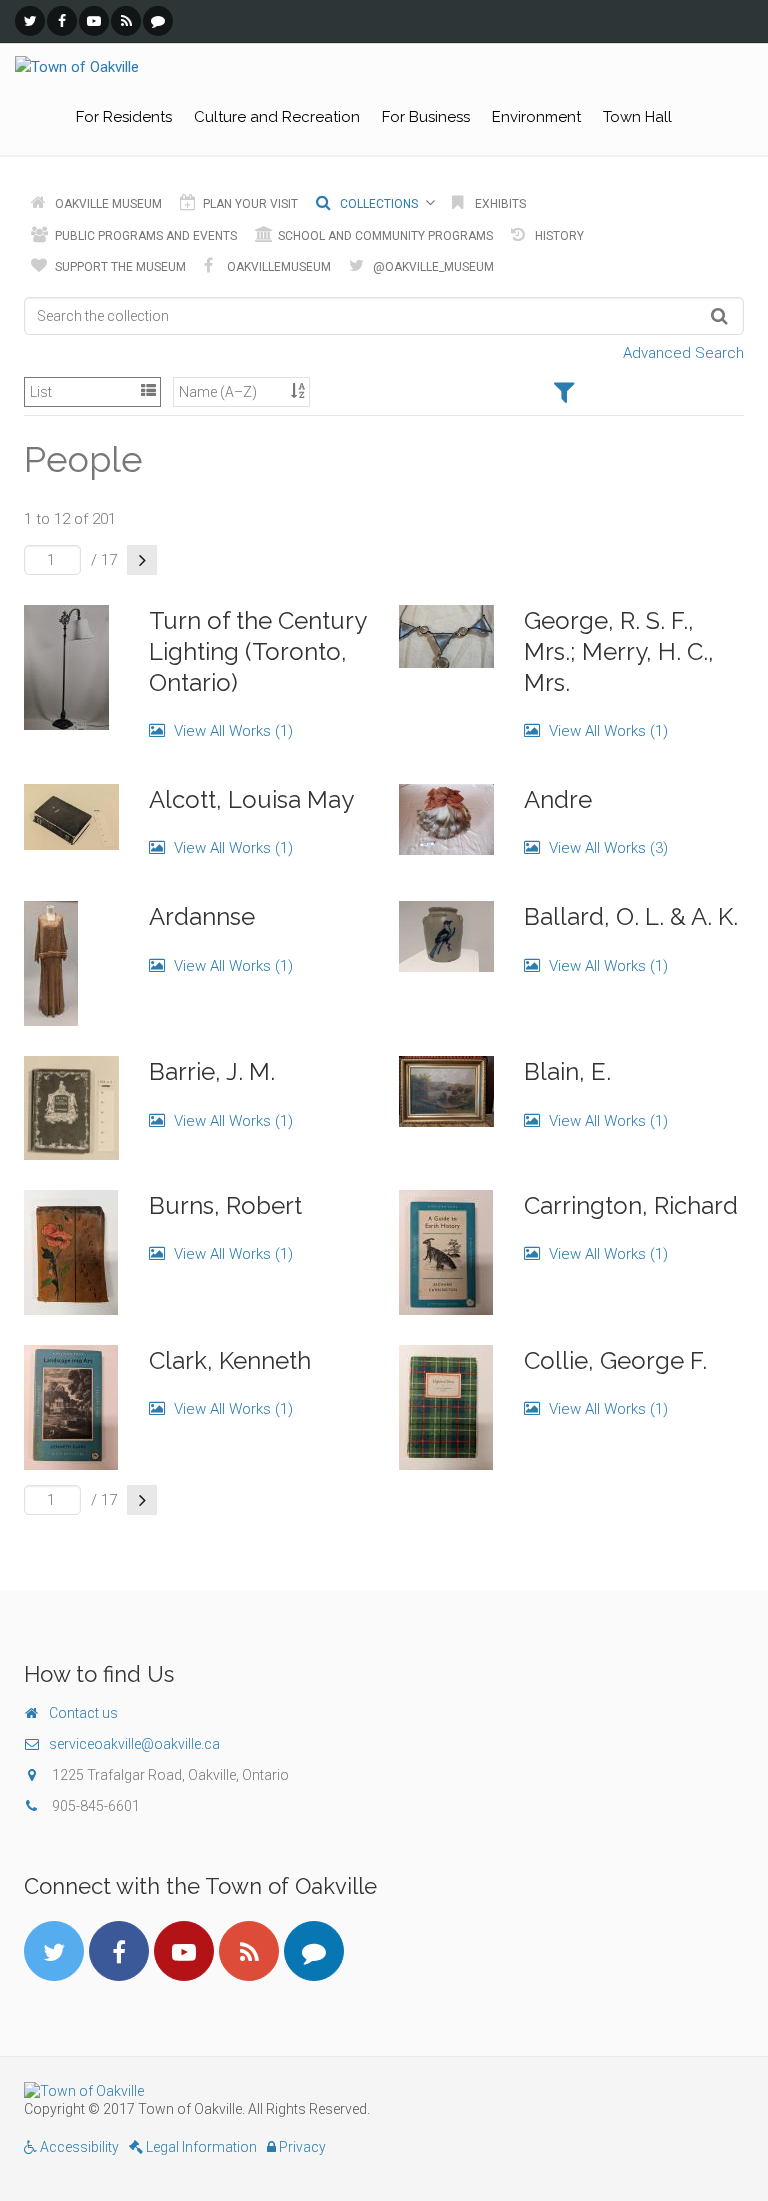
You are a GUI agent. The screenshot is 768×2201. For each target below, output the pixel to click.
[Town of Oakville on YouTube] (94, 21)
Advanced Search (683, 353)
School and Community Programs (384, 236)
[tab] (564, 394)
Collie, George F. (615, 1360)
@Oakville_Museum (432, 267)
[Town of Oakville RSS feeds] (126, 21)
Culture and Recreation (277, 117)
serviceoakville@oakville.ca (134, 1744)
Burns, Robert (225, 1205)
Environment (536, 117)
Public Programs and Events (144, 236)
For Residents (124, 117)
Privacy (301, 2147)
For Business (426, 117)
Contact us (83, 1713)
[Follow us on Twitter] (30, 21)
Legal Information (200, 2147)
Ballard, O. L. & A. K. (631, 916)
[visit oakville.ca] (384, 2091)
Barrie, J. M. (212, 1071)
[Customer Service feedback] (158, 21)
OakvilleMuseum (277, 267)
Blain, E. (567, 1071)
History (558, 236)
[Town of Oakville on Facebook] (62, 21)
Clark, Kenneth (230, 1360)
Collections (377, 204)
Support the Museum (119, 267)
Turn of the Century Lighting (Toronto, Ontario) (257, 651)
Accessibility (78, 2147)
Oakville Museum (107, 204)
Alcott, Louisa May (251, 799)
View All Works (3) (606, 848)
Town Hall (637, 117)
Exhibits (499, 204)
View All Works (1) (231, 731)
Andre (558, 799)
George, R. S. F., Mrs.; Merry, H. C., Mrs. (619, 651)
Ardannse (202, 916)
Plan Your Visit (249, 204)
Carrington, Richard (631, 1205)
